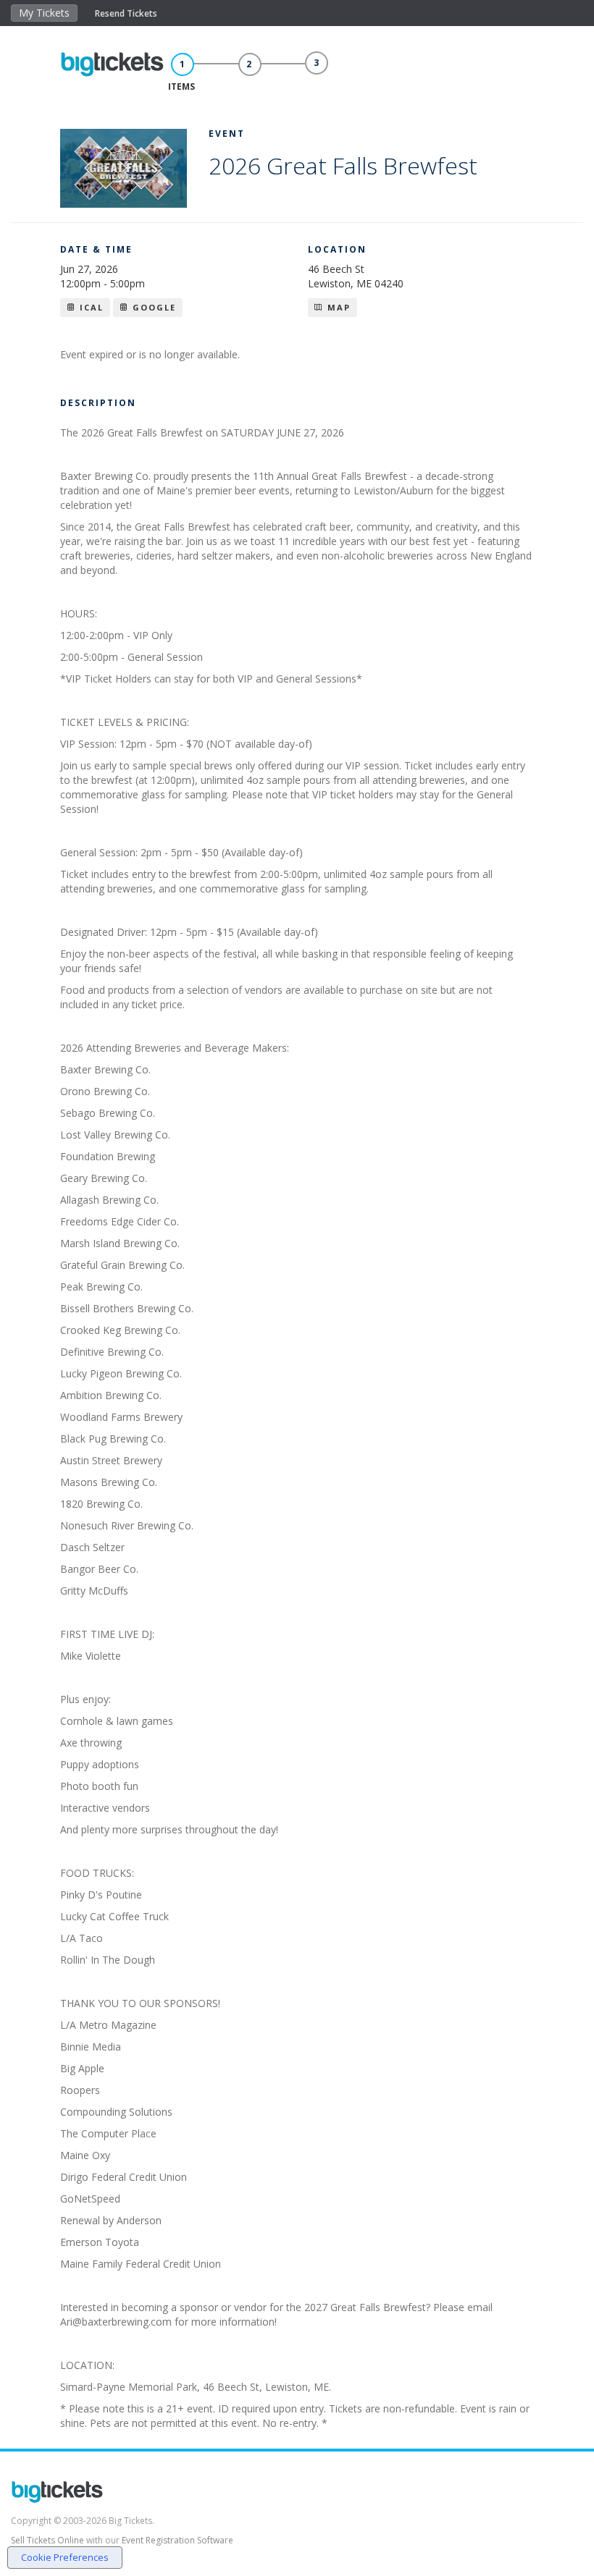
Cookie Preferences (65, 2557)
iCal (90, 307)
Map (337, 307)
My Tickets (44, 13)
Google (152, 307)
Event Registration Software (177, 2540)
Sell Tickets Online (47, 2540)
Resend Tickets (126, 13)
